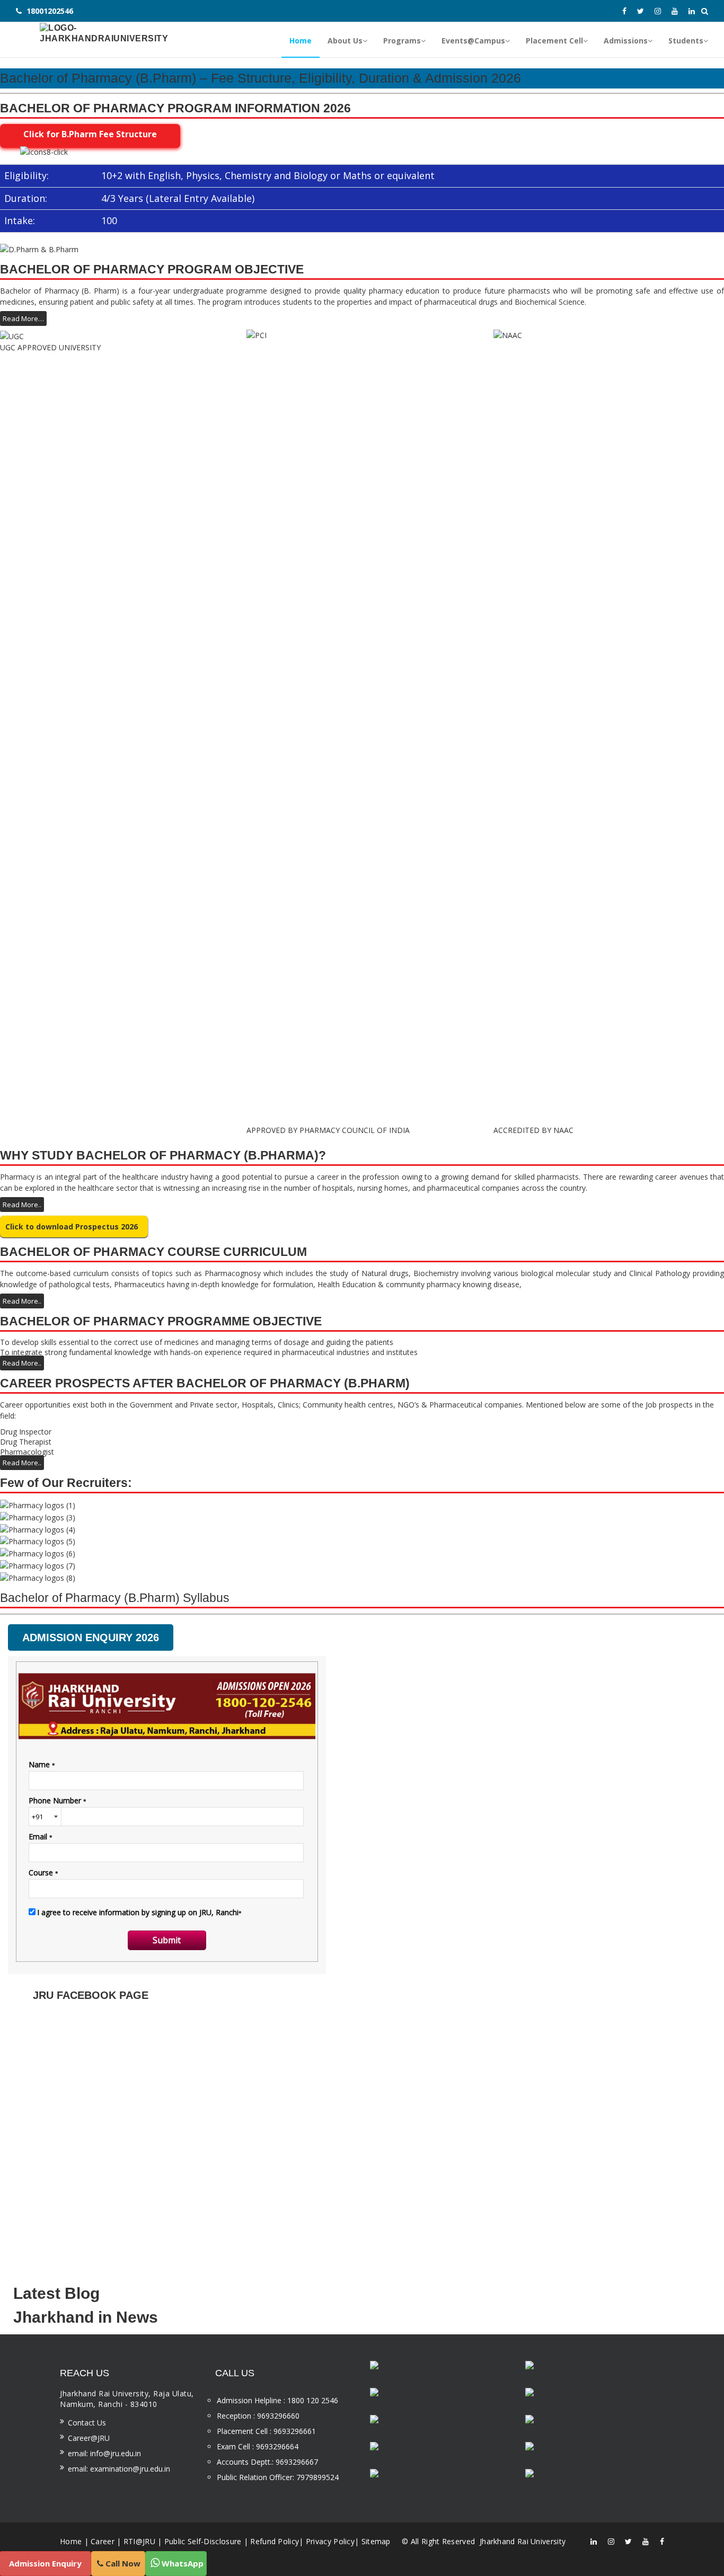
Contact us (87, 2423)
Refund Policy (275, 2541)
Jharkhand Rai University (522, 2541)
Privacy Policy (330, 2541)
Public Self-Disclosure (203, 2541)
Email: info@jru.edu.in (104, 2453)
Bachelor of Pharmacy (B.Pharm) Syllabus (115, 1598)
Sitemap (376, 2541)
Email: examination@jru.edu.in (119, 2469)
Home (71, 2541)
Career (103, 2541)
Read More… (23, 318)
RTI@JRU (139, 2541)
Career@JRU (89, 2438)
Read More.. (22, 1205)
